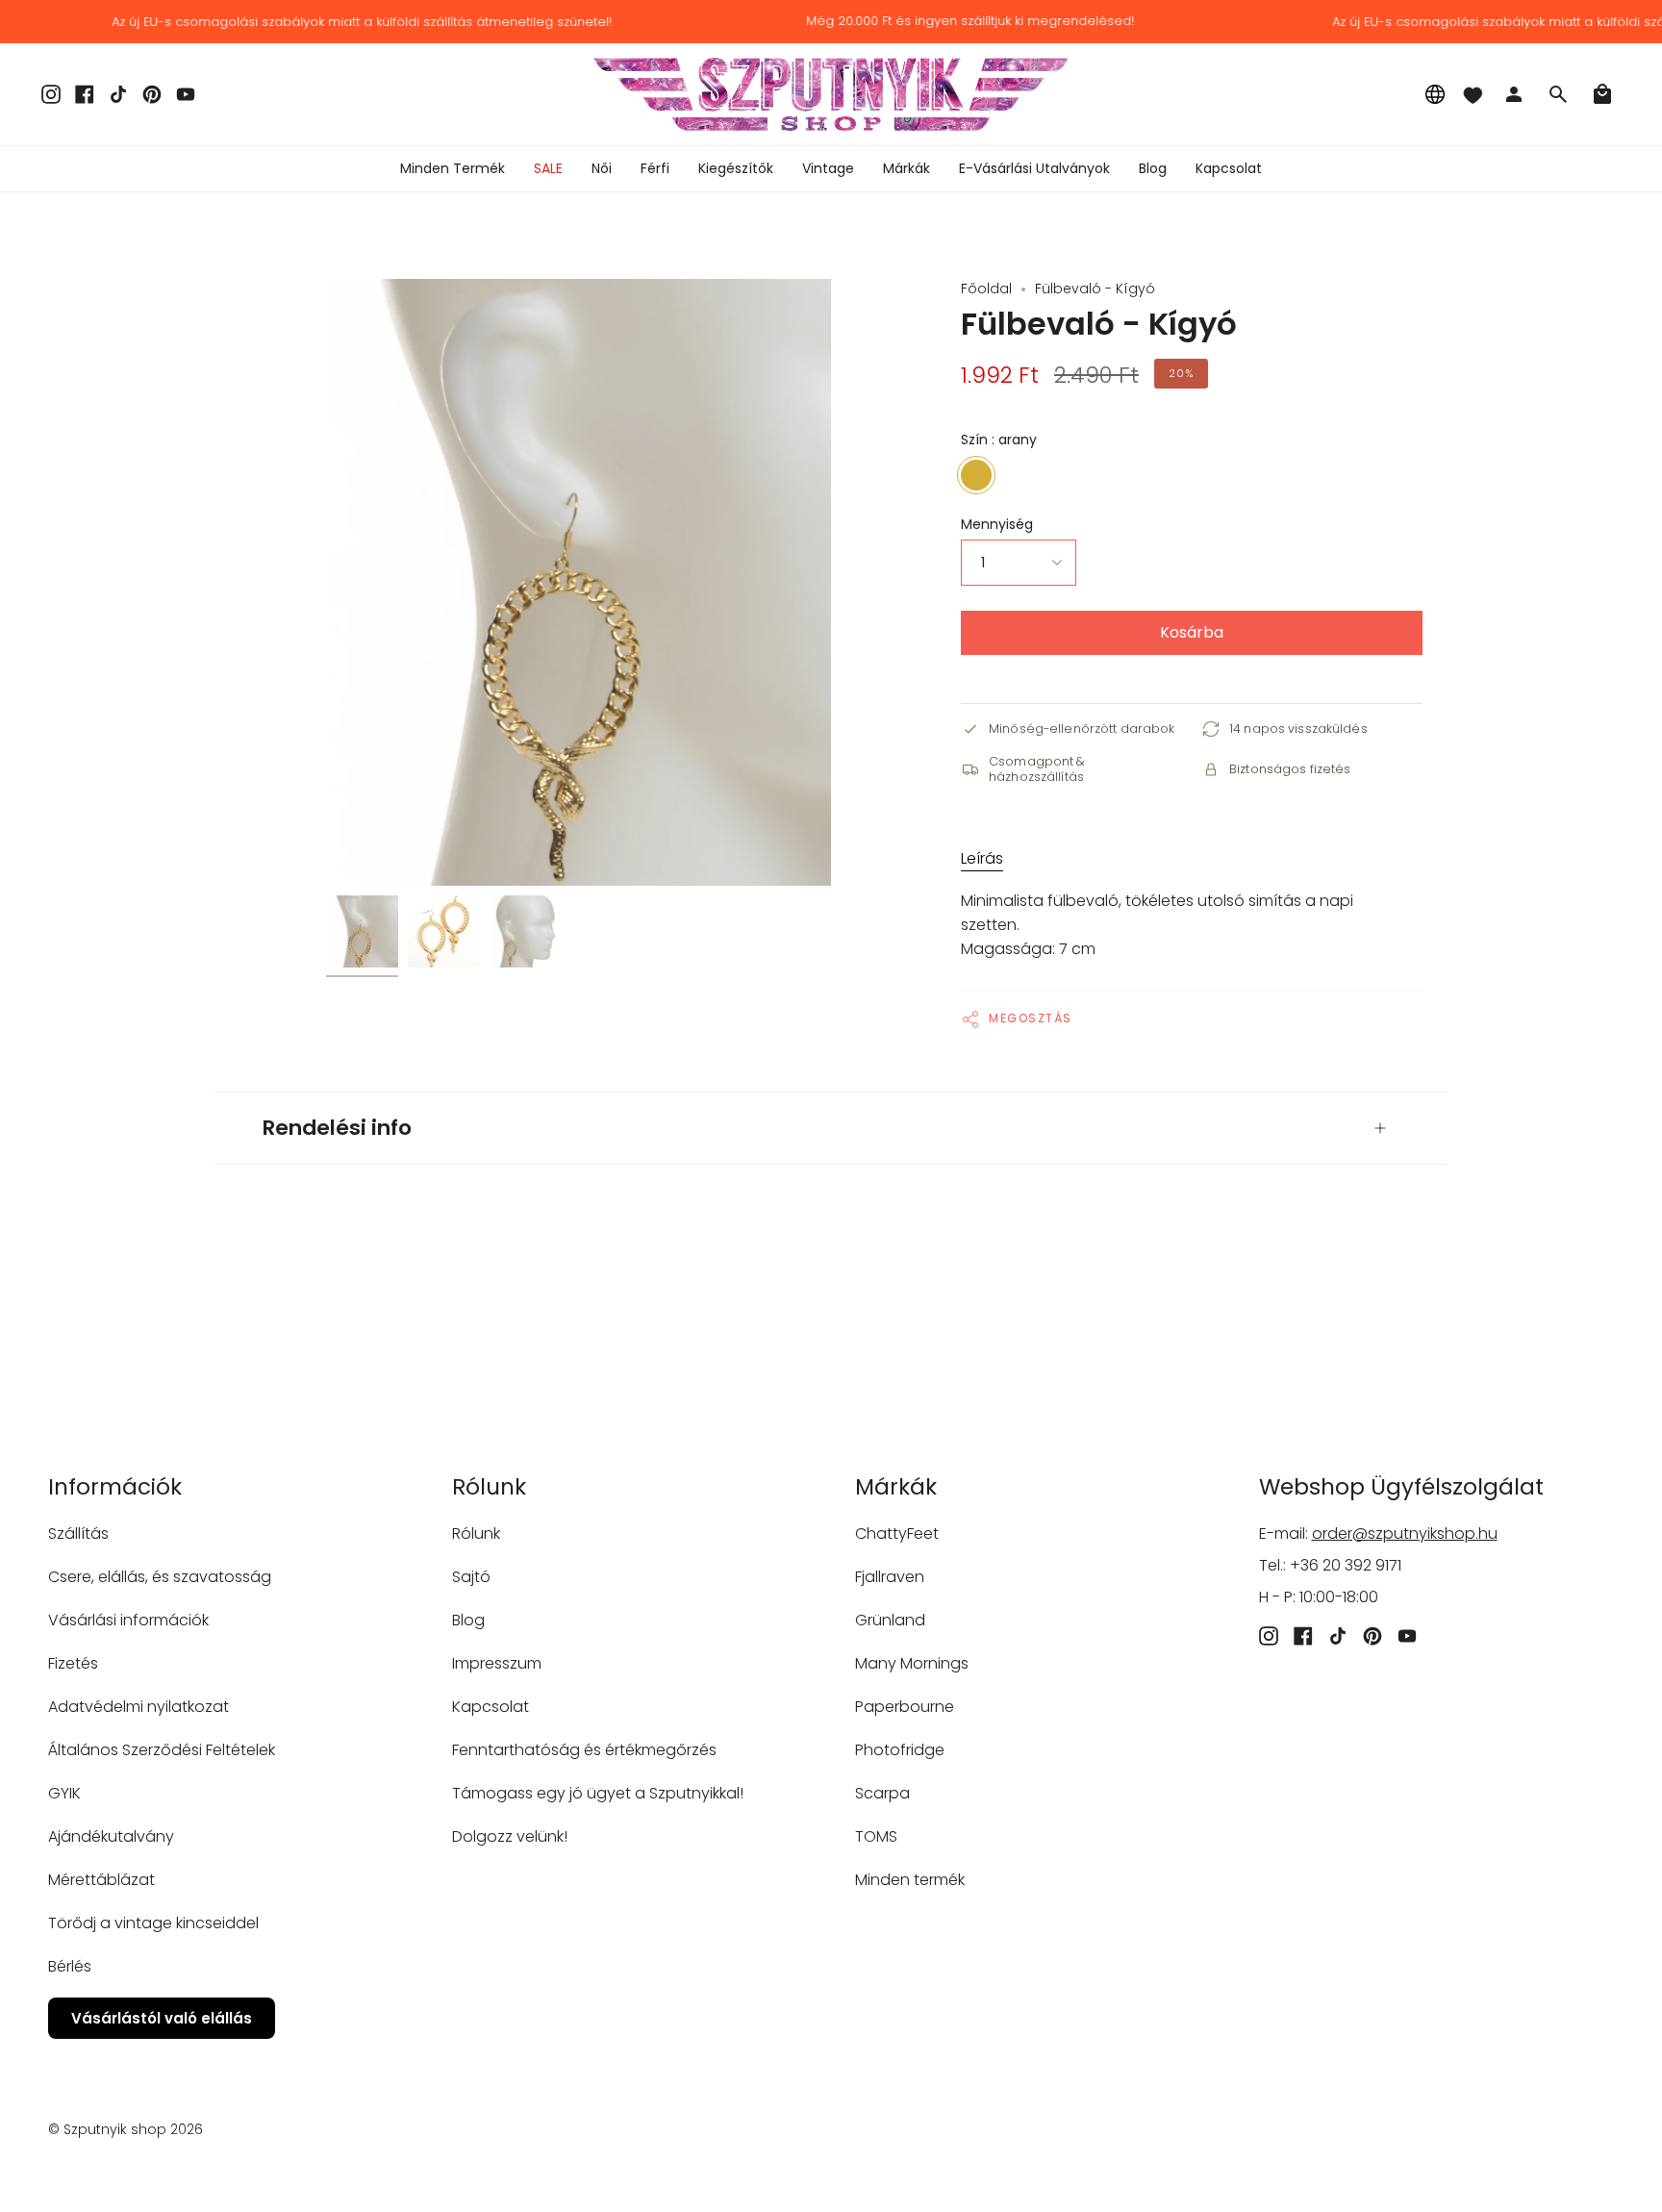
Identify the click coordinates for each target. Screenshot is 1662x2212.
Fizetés (73, 1663)
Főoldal (986, 289)
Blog (468, 1620)
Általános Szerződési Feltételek (162, 1750)
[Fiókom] (1514, 94)
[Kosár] (1602, 94)
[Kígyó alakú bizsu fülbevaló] (362, 931)
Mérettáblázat (101, 1880)
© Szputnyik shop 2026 (126, 2129)
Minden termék (910, 1880)
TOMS (876, 1836)
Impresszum (497, 1663)
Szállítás (78, 1533)
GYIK (64, 1793)
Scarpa (882, 1793)
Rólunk (476, 1533)
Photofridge (900, 1750)
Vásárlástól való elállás (162, 2018)
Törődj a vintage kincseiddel (153, 1923)
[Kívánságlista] (1473, 94)
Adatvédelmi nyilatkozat (138, 1707)
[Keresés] (1558, 94)
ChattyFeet (897, 1533)
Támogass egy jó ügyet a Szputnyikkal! (598, 1793)
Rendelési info (337, 1128)
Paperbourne (905, 1707)
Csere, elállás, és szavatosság (160, 1577)
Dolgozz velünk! (510, 1836)
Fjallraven (890, 1577)
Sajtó (471, 1577)
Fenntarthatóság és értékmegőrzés (584, 1750)
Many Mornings (912, 1663)
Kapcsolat (491, 1707)
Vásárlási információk (128, 1620)
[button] (602, 169)
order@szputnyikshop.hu (1405, 1533)
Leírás (982, 858)
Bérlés (70, 1966)
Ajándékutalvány (111, 1836)
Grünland (890, 1620)
